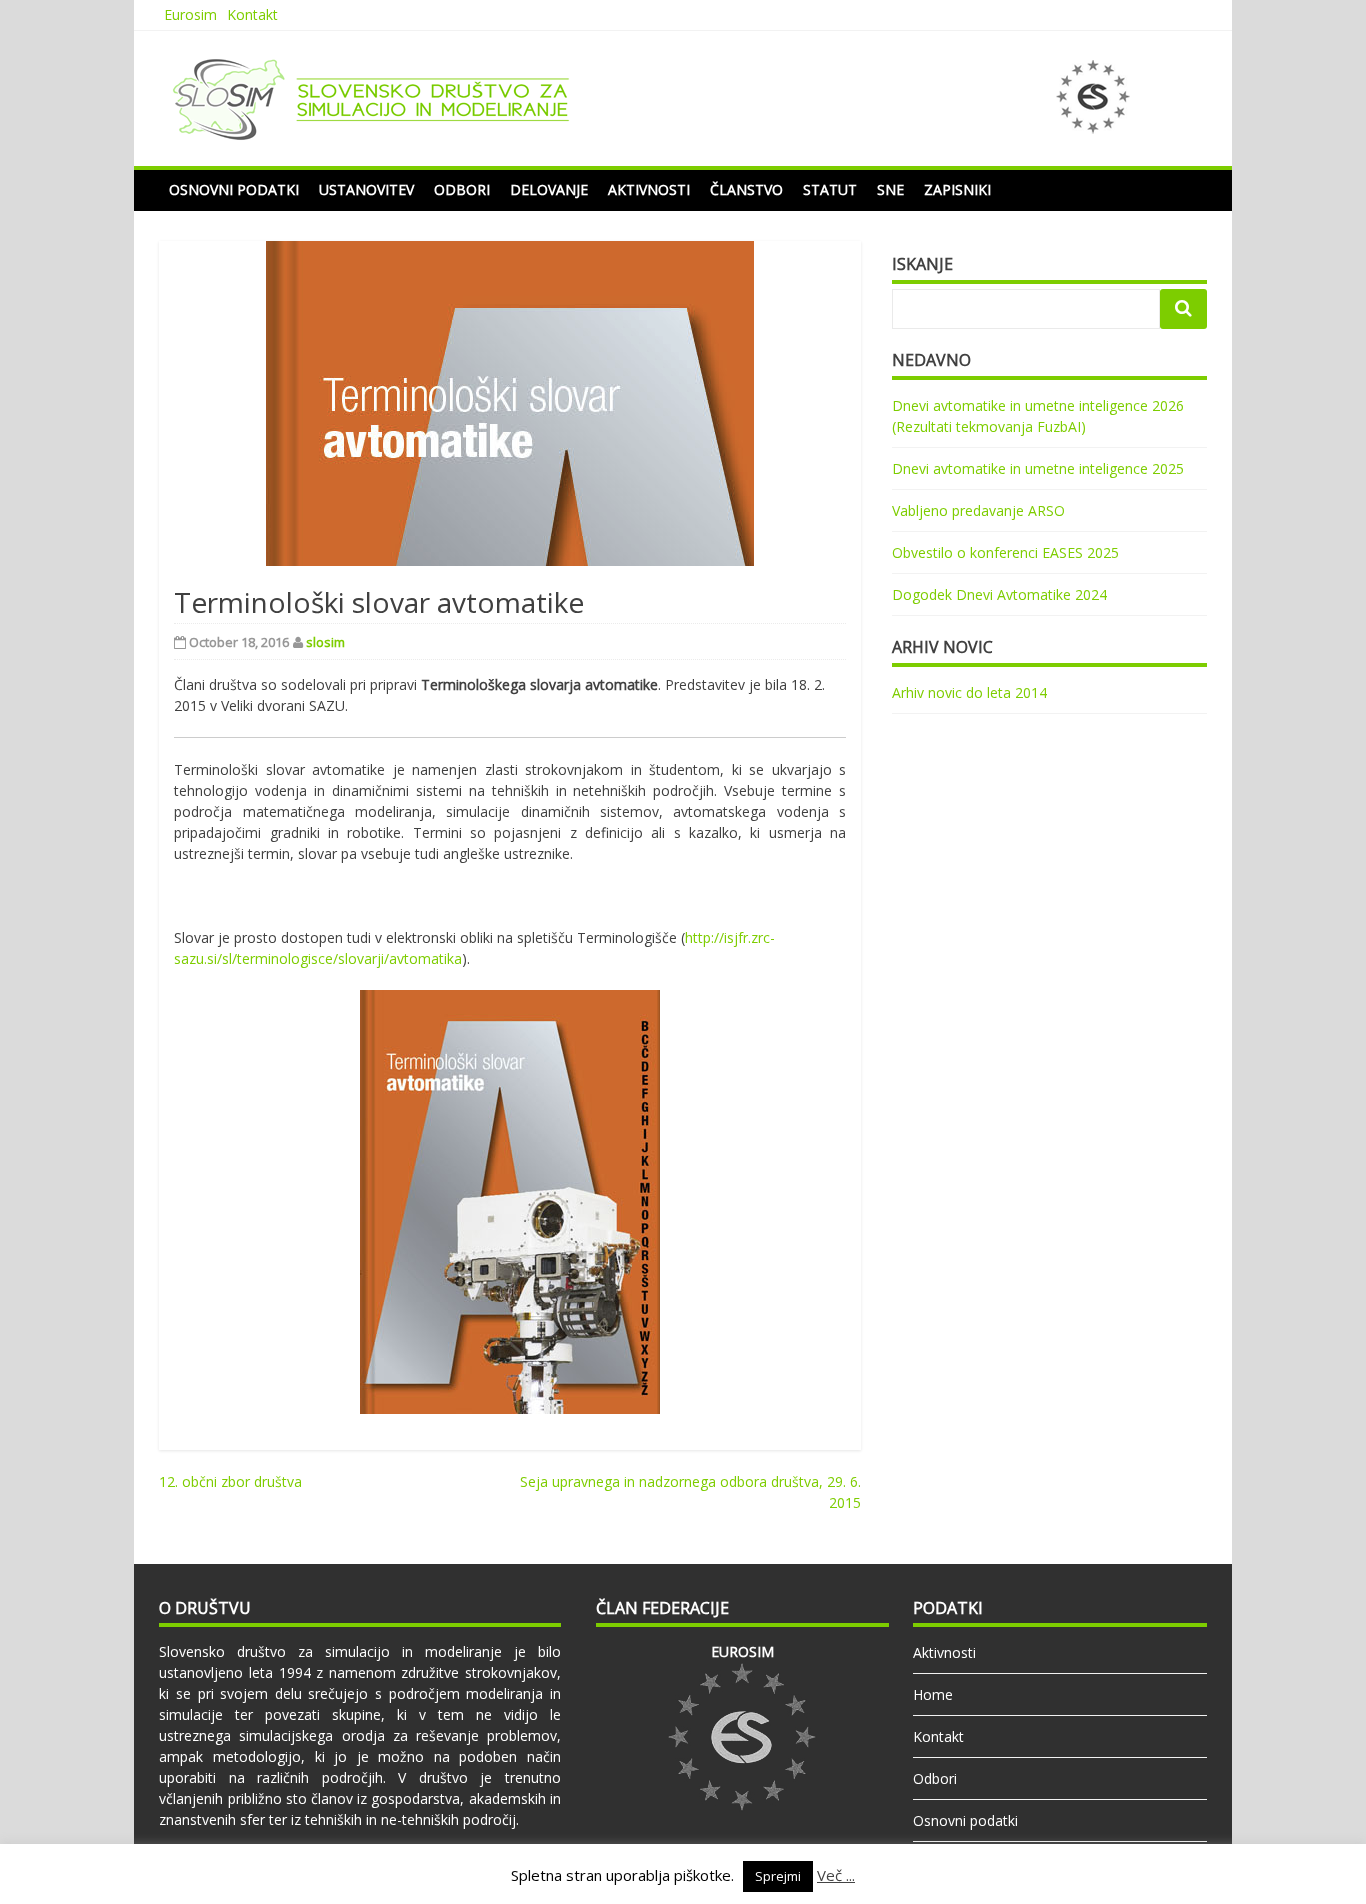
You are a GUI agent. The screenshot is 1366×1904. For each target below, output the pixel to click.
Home (933, 1694)
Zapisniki (957, 189)
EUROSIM (742, 1651)
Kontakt (252, 14)
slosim (325, 642)
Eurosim (190, 14)
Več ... (836, 1875)
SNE (890, 189)
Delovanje (549, 189)
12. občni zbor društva (230, 1481)
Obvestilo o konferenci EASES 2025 (1005, 552)
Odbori (462, 189)
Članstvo (746, 189)
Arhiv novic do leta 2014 (969, 692)
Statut (830, 189)
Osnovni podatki (234, 189)
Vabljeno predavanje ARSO (978, 510)
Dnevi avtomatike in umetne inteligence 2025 (1038, 468)
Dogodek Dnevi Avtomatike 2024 (999, 594)
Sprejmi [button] (778, 1876)
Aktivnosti (649, 189)
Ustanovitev (366, 189)
